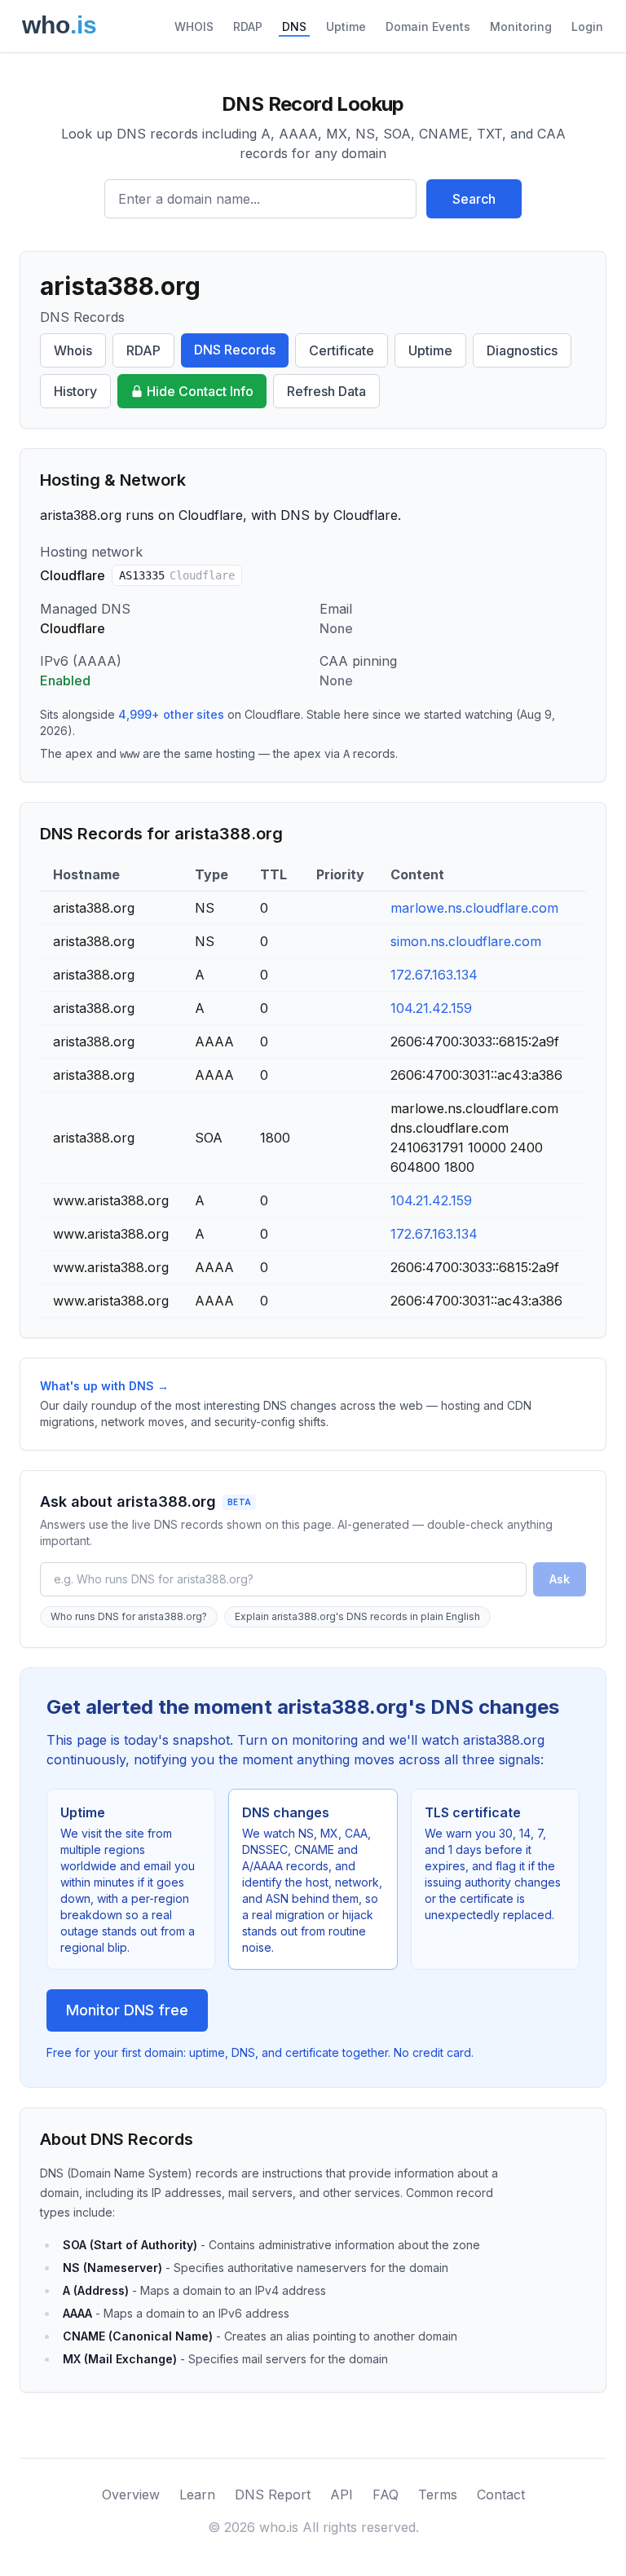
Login (587, 26)
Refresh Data (326, 391)
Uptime (346, 26)
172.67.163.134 (434, 975)
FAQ (386, 2495)
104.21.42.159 (431, 1008)
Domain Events (428, 26)
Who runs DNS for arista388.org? (129, 1616)
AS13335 (177, 575)
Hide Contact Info (200, 391)
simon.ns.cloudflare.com (466, 941)
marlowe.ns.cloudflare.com (474, 908)
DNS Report (273, 2495)
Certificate (342, 350)
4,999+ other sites (171, 714)
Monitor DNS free (127, 2010)
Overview (131, 2495)
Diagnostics (522, 350)
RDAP (248, 26)
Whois (73, 350)
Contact (501, 2495)
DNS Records (235, 350)
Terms (438, 2495)
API (342, 2495)
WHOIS (194, 26)
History (75, 391)
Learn (197, 2495)
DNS (294, 26)
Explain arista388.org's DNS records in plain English (357, 1616)
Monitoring (521, 26)
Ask (560, 1579)
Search (474, 199)
